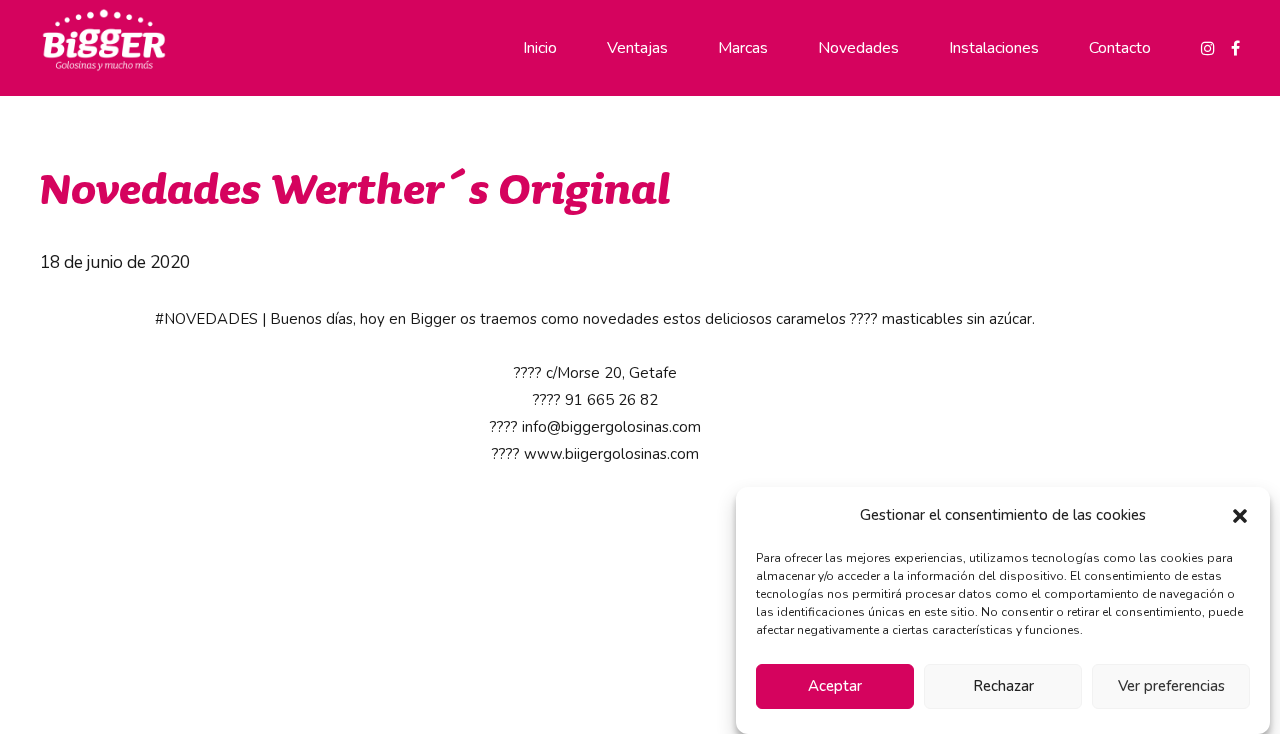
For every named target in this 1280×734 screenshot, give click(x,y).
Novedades (858, 48)
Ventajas (637, 48)
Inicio (540, 48)
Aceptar (835, 687)
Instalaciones (994, 48)
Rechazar (1003, 687)
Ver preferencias (1171, 687)
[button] (1240, 516)
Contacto (1120, 48)
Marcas (743, 48)
